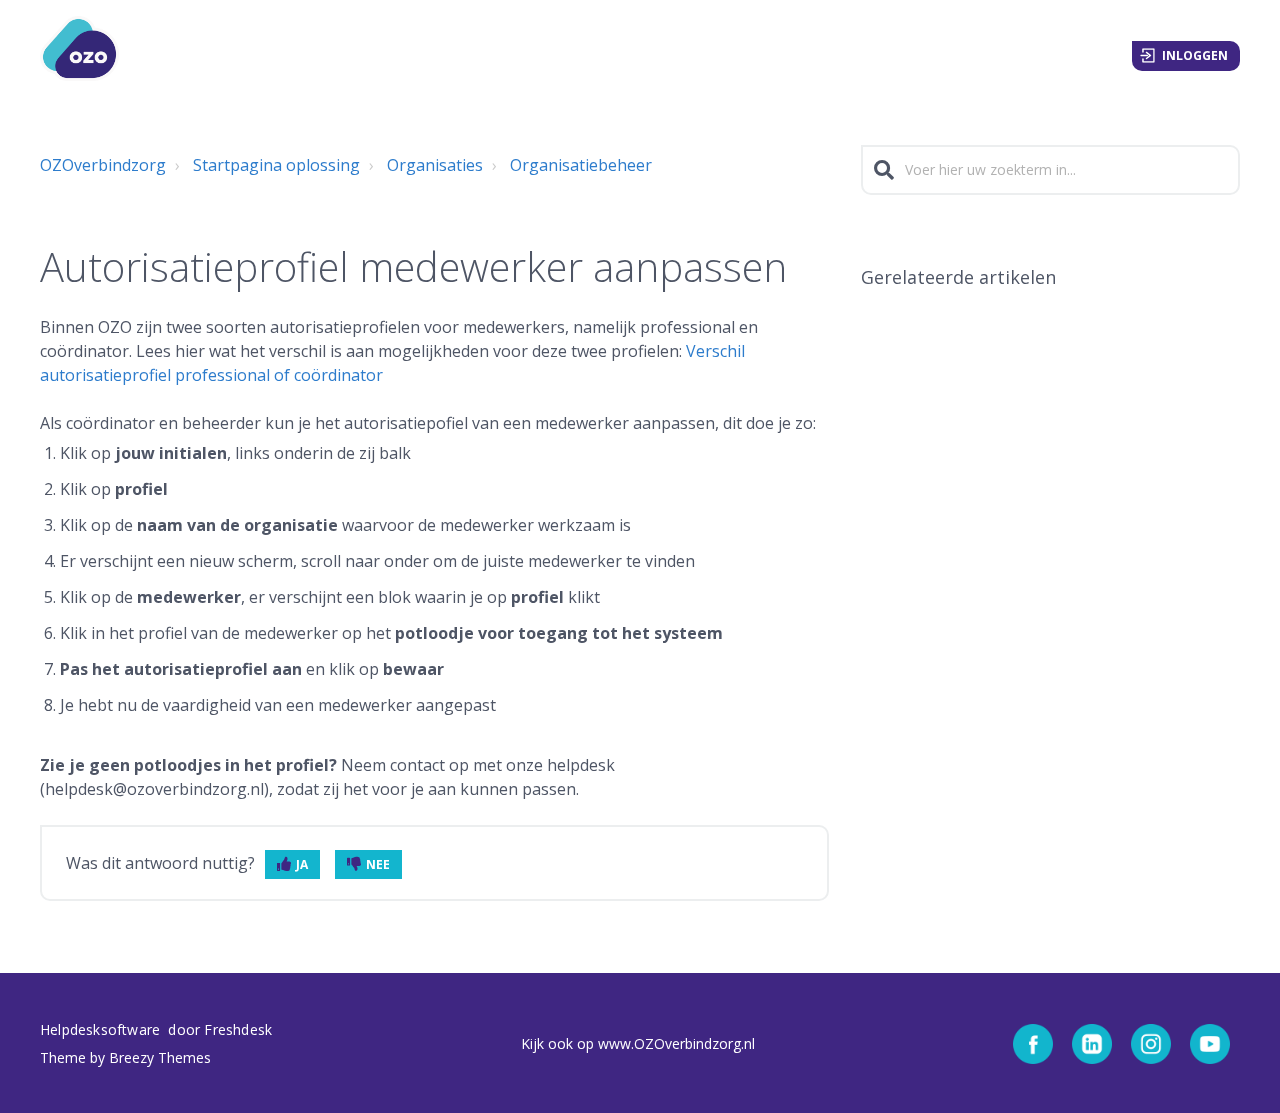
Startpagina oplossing (276, 165)
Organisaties (435, 165)
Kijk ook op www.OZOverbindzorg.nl (638, 1043)
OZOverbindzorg (103, 165)
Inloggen (1195, 55)
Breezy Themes (160, 1057)
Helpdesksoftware (102, 1029)
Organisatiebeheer (581, 165)
